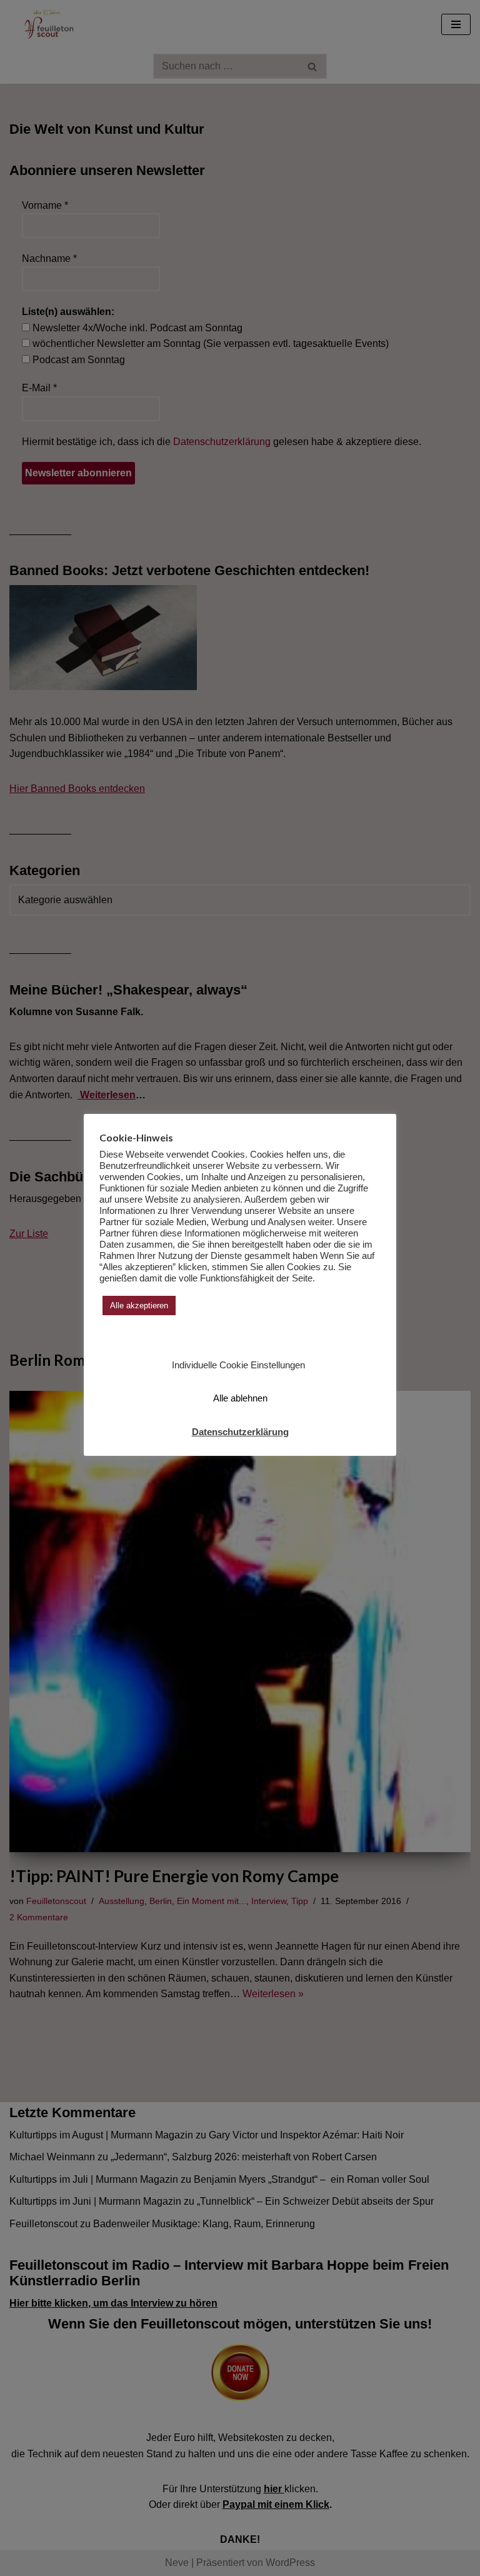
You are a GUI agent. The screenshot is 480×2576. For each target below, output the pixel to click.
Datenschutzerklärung (240, 1432)
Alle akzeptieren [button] (139, 1306)
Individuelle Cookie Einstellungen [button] (238, 1365)
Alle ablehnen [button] (240, 1398)
